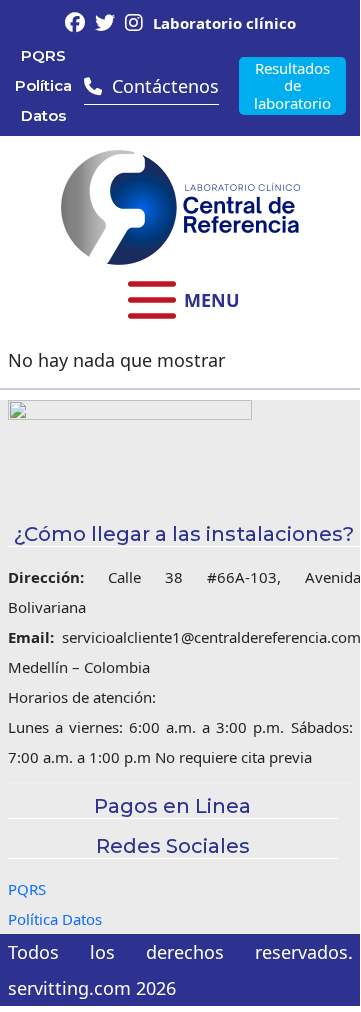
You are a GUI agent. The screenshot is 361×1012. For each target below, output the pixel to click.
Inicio (180, 392)
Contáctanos (180, 592)
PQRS (43, 55)
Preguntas (180, 512)
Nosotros (180, 432)
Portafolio (180, 472)
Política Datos (43, 100)
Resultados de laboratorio (292, 85)
